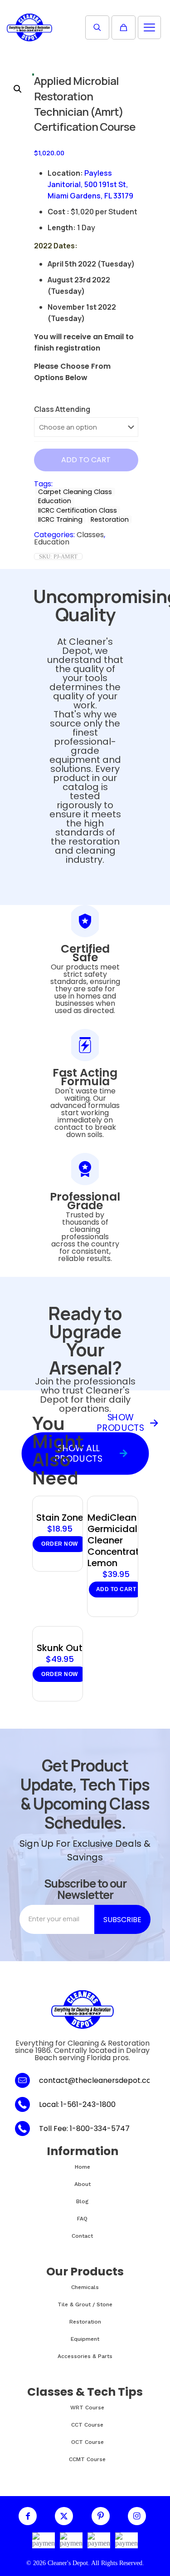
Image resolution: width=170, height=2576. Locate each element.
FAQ (82, 2219)
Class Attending (62, 409)
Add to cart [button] (116, 1589)
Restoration (110, 519)
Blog (82, 2201)
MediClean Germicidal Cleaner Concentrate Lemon (116, 1540)
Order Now (60, 1544)
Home (83, 2167)
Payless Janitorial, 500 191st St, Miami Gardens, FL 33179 (90, 184)
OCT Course (87, 2442)
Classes (90, 535)
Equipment (85, 2339)
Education (55, 501)
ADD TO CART (86, 460)
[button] (18, 89)
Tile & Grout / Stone (85, 2304)
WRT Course (87, 2408)
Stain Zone (60, 1518)
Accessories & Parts (85, 2356)
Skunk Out (60, 1648)
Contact (82, 2236)
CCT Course (87, 2425)
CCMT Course (87, 2459)
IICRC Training (60, 519)
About (83, 2184)
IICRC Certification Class (78, 510)
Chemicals (85, 2287)
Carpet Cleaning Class (75, 492)
